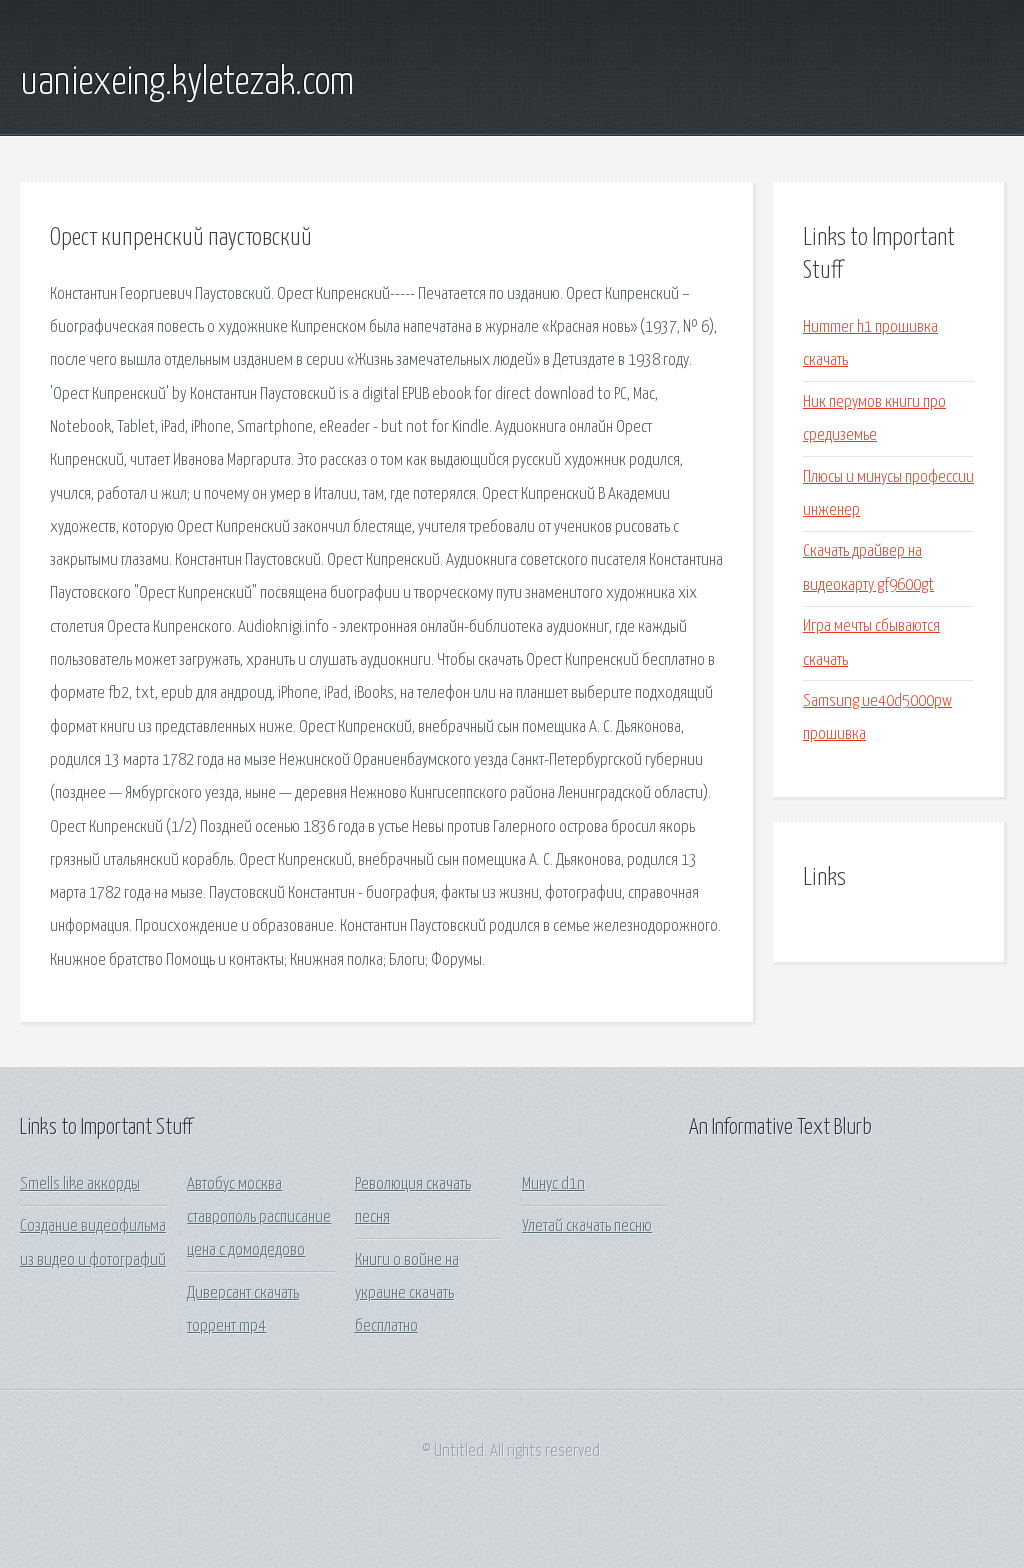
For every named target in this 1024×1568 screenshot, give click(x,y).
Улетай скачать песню (587, 1226)
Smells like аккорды (80, 1184)
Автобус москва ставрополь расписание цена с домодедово (259, 1218)
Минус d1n (553, 1184)
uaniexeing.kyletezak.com (187, 83)
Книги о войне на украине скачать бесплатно (407, 1294)
